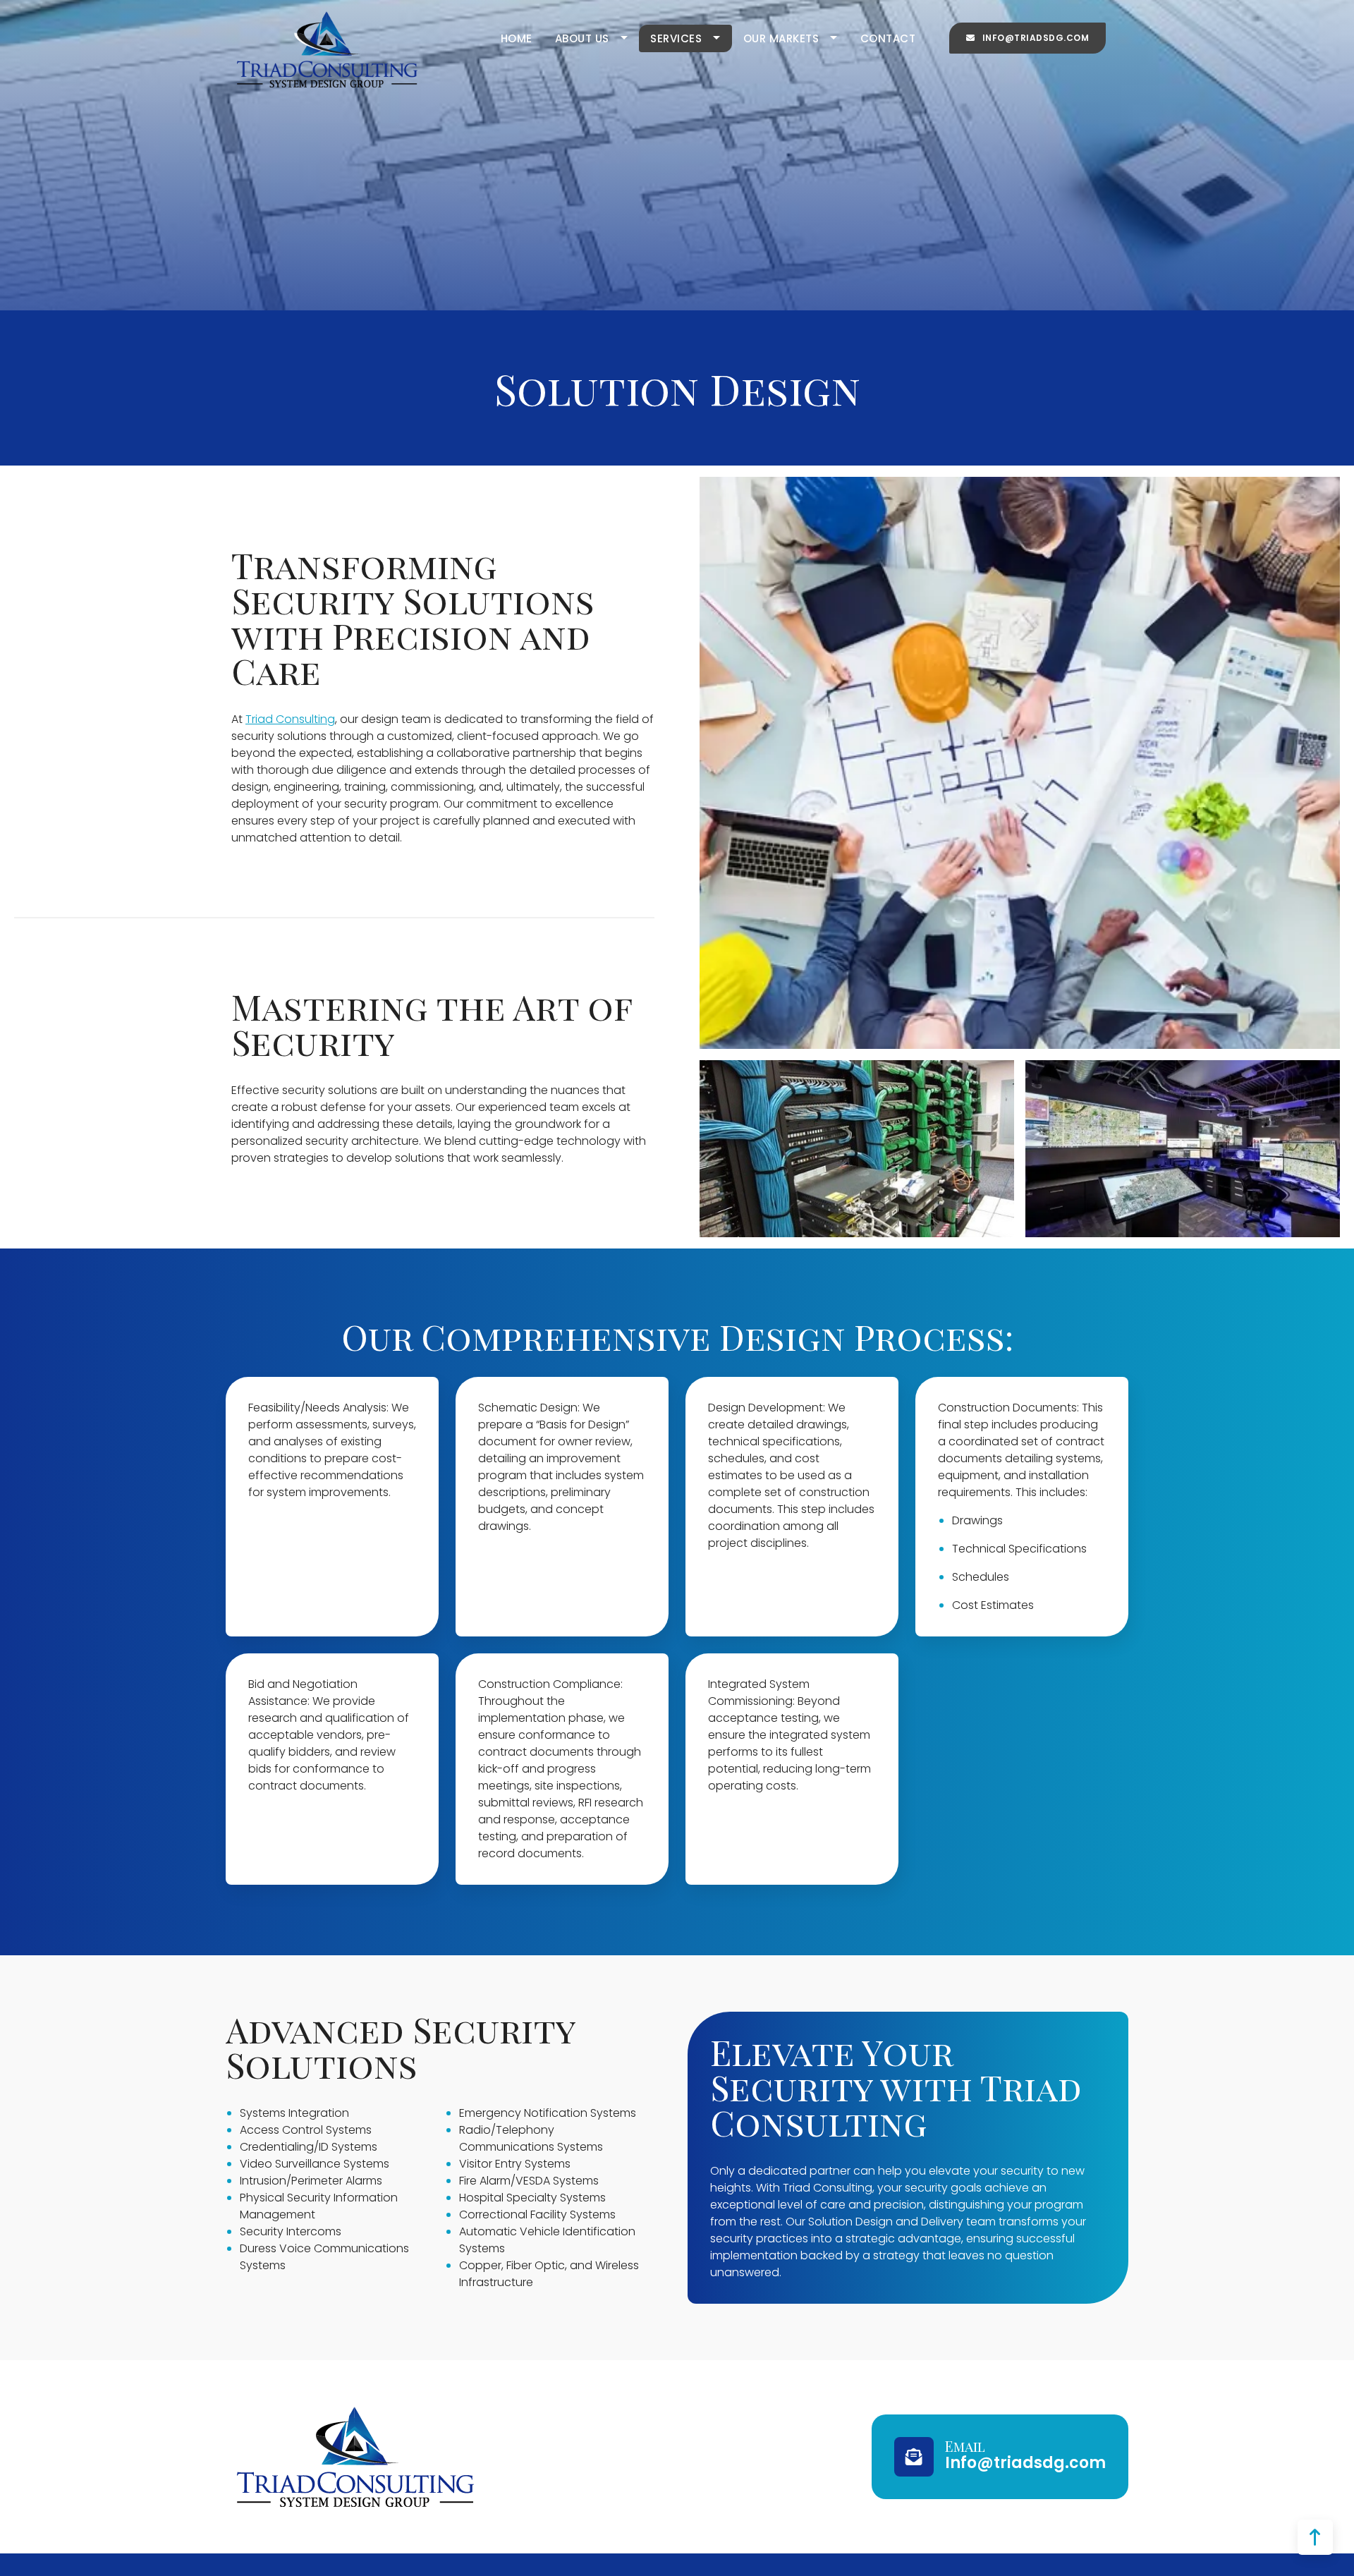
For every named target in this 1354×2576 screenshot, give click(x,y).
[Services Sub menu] (722, 38)
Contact (888, 38)
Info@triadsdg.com (1025, 2463)
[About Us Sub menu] (630, 38)
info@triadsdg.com (1036, 38)
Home (517, 38)
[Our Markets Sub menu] (840, 38)
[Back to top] (1315, 2537)
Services (676, 38)
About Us (582, 38)
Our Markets (781, 38)
